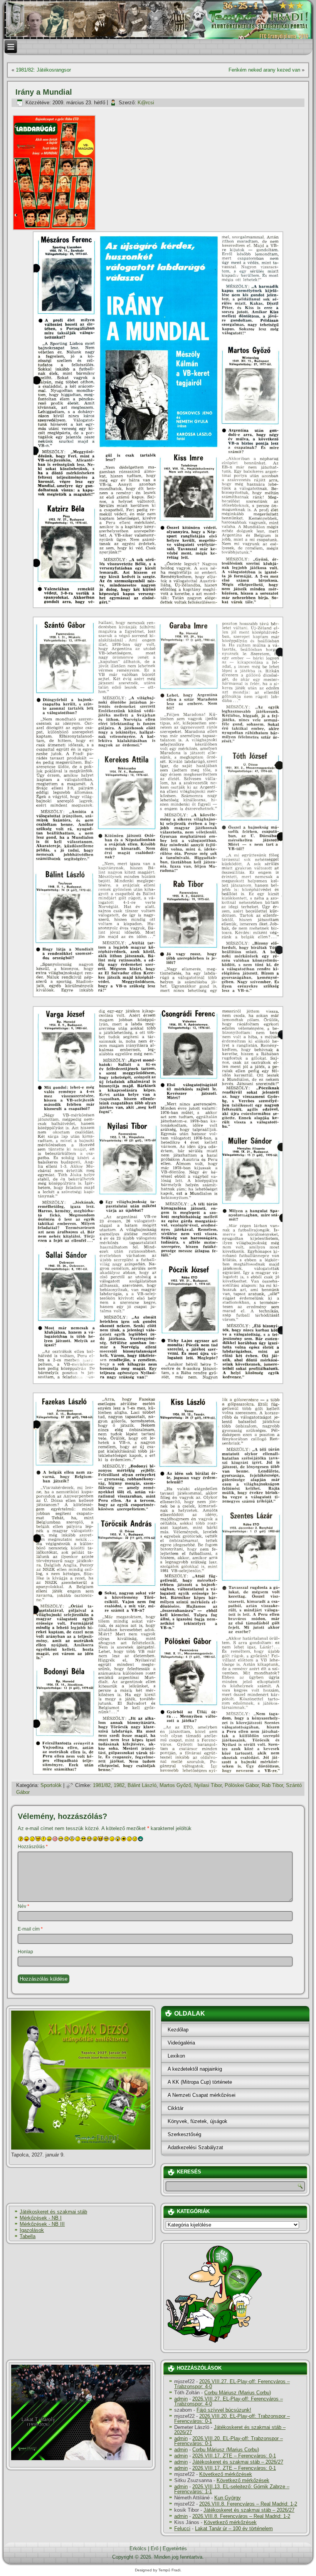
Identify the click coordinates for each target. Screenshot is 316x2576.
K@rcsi (146, 103)
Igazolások (32, 2230)
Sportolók (51, 1785)
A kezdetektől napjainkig (195, 2069)
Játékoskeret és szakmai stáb (53, 2212)
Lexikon (176, 2056)
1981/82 (102, 1785)
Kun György (228, 2498)
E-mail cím (30, 1929)
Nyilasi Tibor (208, 1785)
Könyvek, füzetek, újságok (197, 2121)
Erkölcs (138, 2548)
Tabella (28, 2236)
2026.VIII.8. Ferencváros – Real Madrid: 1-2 (248, 2504)
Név (24, 1906)
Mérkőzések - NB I (41, 2218)
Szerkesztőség (184, 2134)
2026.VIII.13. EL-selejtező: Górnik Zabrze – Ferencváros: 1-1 (232, 2489)
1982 (119, 1785)
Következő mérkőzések (226, 2474)
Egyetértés (175, 2548)
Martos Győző (175, 1785)
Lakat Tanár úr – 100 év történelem (234, 2528)
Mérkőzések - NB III (42, 2224)
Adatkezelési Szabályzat (195, 2147)
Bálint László (142, 1785)
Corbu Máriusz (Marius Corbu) (238, 2393)
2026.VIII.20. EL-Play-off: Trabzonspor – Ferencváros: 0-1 (232, 2419)
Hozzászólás (33, 1847)
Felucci (182, 2528)
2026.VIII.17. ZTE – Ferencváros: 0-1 (234, 2456)
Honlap (25, 1952)
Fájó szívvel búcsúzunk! (224, 2410)
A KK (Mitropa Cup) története (200, 2082)
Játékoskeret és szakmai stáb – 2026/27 (230, 2430)
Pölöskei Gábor (242, 1785)
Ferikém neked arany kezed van (264, 70)
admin (181, 2399)
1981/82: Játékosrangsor (43, 70)
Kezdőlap (178, 2030)
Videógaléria (181, 2043)
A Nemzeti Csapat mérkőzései (202, 2095)
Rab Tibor (272, 1785)
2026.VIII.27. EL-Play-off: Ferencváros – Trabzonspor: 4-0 (232, 2384)
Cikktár (176, 2108)
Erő (155, 2548)
